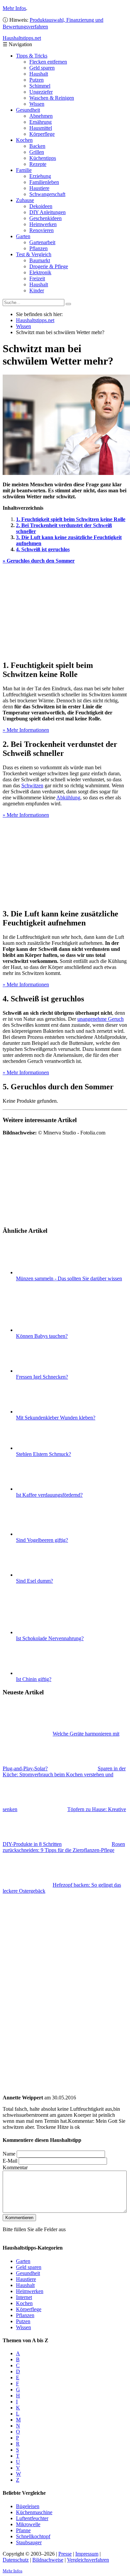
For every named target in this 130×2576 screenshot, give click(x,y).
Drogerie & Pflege (49, 266)
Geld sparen (42, 68)
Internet (24, 2297)
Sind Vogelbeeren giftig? (42, 1540)
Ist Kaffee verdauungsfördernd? (49, 1495)
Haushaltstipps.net (35, 320)
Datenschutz (16, 2559)
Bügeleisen (28, 2506)
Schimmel (40, 86)
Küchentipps (43, 158)
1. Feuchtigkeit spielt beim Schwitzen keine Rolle (71, 519)
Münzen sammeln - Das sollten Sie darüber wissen (69, 1278)
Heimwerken (43, 224)
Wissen (37, 104)
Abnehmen (41, 116)
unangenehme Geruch (100, 1019)
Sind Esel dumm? (34, 1581)
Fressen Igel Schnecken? (42, 1377)
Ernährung (40, 122)
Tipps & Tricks (32, 56)
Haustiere (39, 188)
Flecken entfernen (48, 62)
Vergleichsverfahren (88, 2559)
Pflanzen (38, 248)
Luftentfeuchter (32, 2518)
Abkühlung (68, 798)
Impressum (87, 2553)
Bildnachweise (48, 2559)
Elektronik (40, 272)
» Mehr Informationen (26, 730)
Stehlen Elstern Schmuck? (43, 1454)
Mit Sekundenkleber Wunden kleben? (56, 1418)
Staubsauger (29, 2542)
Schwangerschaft (47, 194)
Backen (37, 146)
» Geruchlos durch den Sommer (39, 561)
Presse (65, 2553)
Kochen (24, 140)
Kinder (37, 290)
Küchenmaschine (34, 2512)
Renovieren (41, 230)
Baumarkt (40, 260)
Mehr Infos (14, 8)
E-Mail (10, 2161)
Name (9, 2154)
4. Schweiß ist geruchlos (43, 549)
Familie (24, 170)
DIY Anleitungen (47, 212)
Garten (23, 236)
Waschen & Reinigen (52, 98)
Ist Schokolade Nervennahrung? (50, 1638)
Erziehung (40, 176)
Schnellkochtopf (33, 2536)
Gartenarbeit (42, 242)
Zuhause (25, 200)
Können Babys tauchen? (42, 1336)
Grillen (37, 152)
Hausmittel (41, 128)
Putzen (36, 80)
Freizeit (37, 278)
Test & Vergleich (34, 254)
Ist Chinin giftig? (34, 1679)
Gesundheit (28, 110)
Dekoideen (41, 206)
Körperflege (42, 134)
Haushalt (39, 74)
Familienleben (44, 182)
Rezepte (38, 164)
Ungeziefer (41, 92)
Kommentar (15, 2167)
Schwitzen (32, 785)
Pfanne (23, 2530)
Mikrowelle (28, 2524)
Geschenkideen (45, 218)
